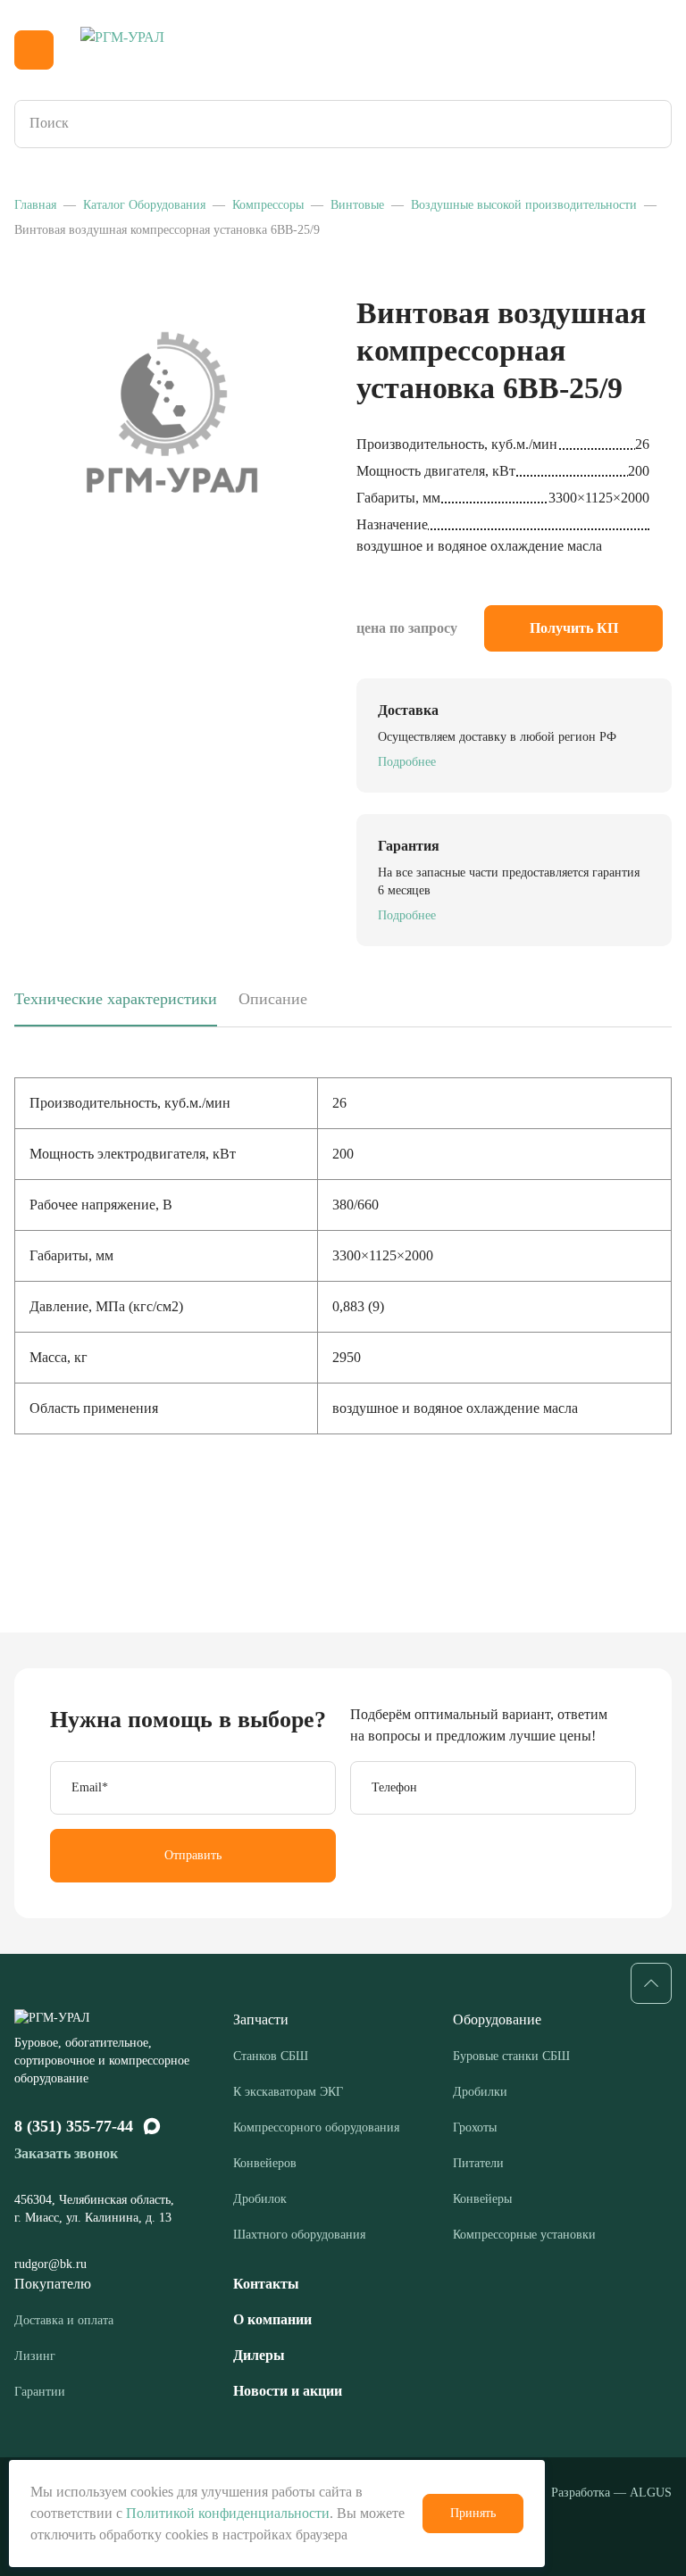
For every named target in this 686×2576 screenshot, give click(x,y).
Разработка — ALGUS (611, 2493)
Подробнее (407, 762)
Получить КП (574, 628)
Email (90, 1787)
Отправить (193, 1855)
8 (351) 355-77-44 (74, 2126)
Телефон (394, 1787)
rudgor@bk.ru (52, 2264)
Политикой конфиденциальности (228, 2513)
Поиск (652, 124)
